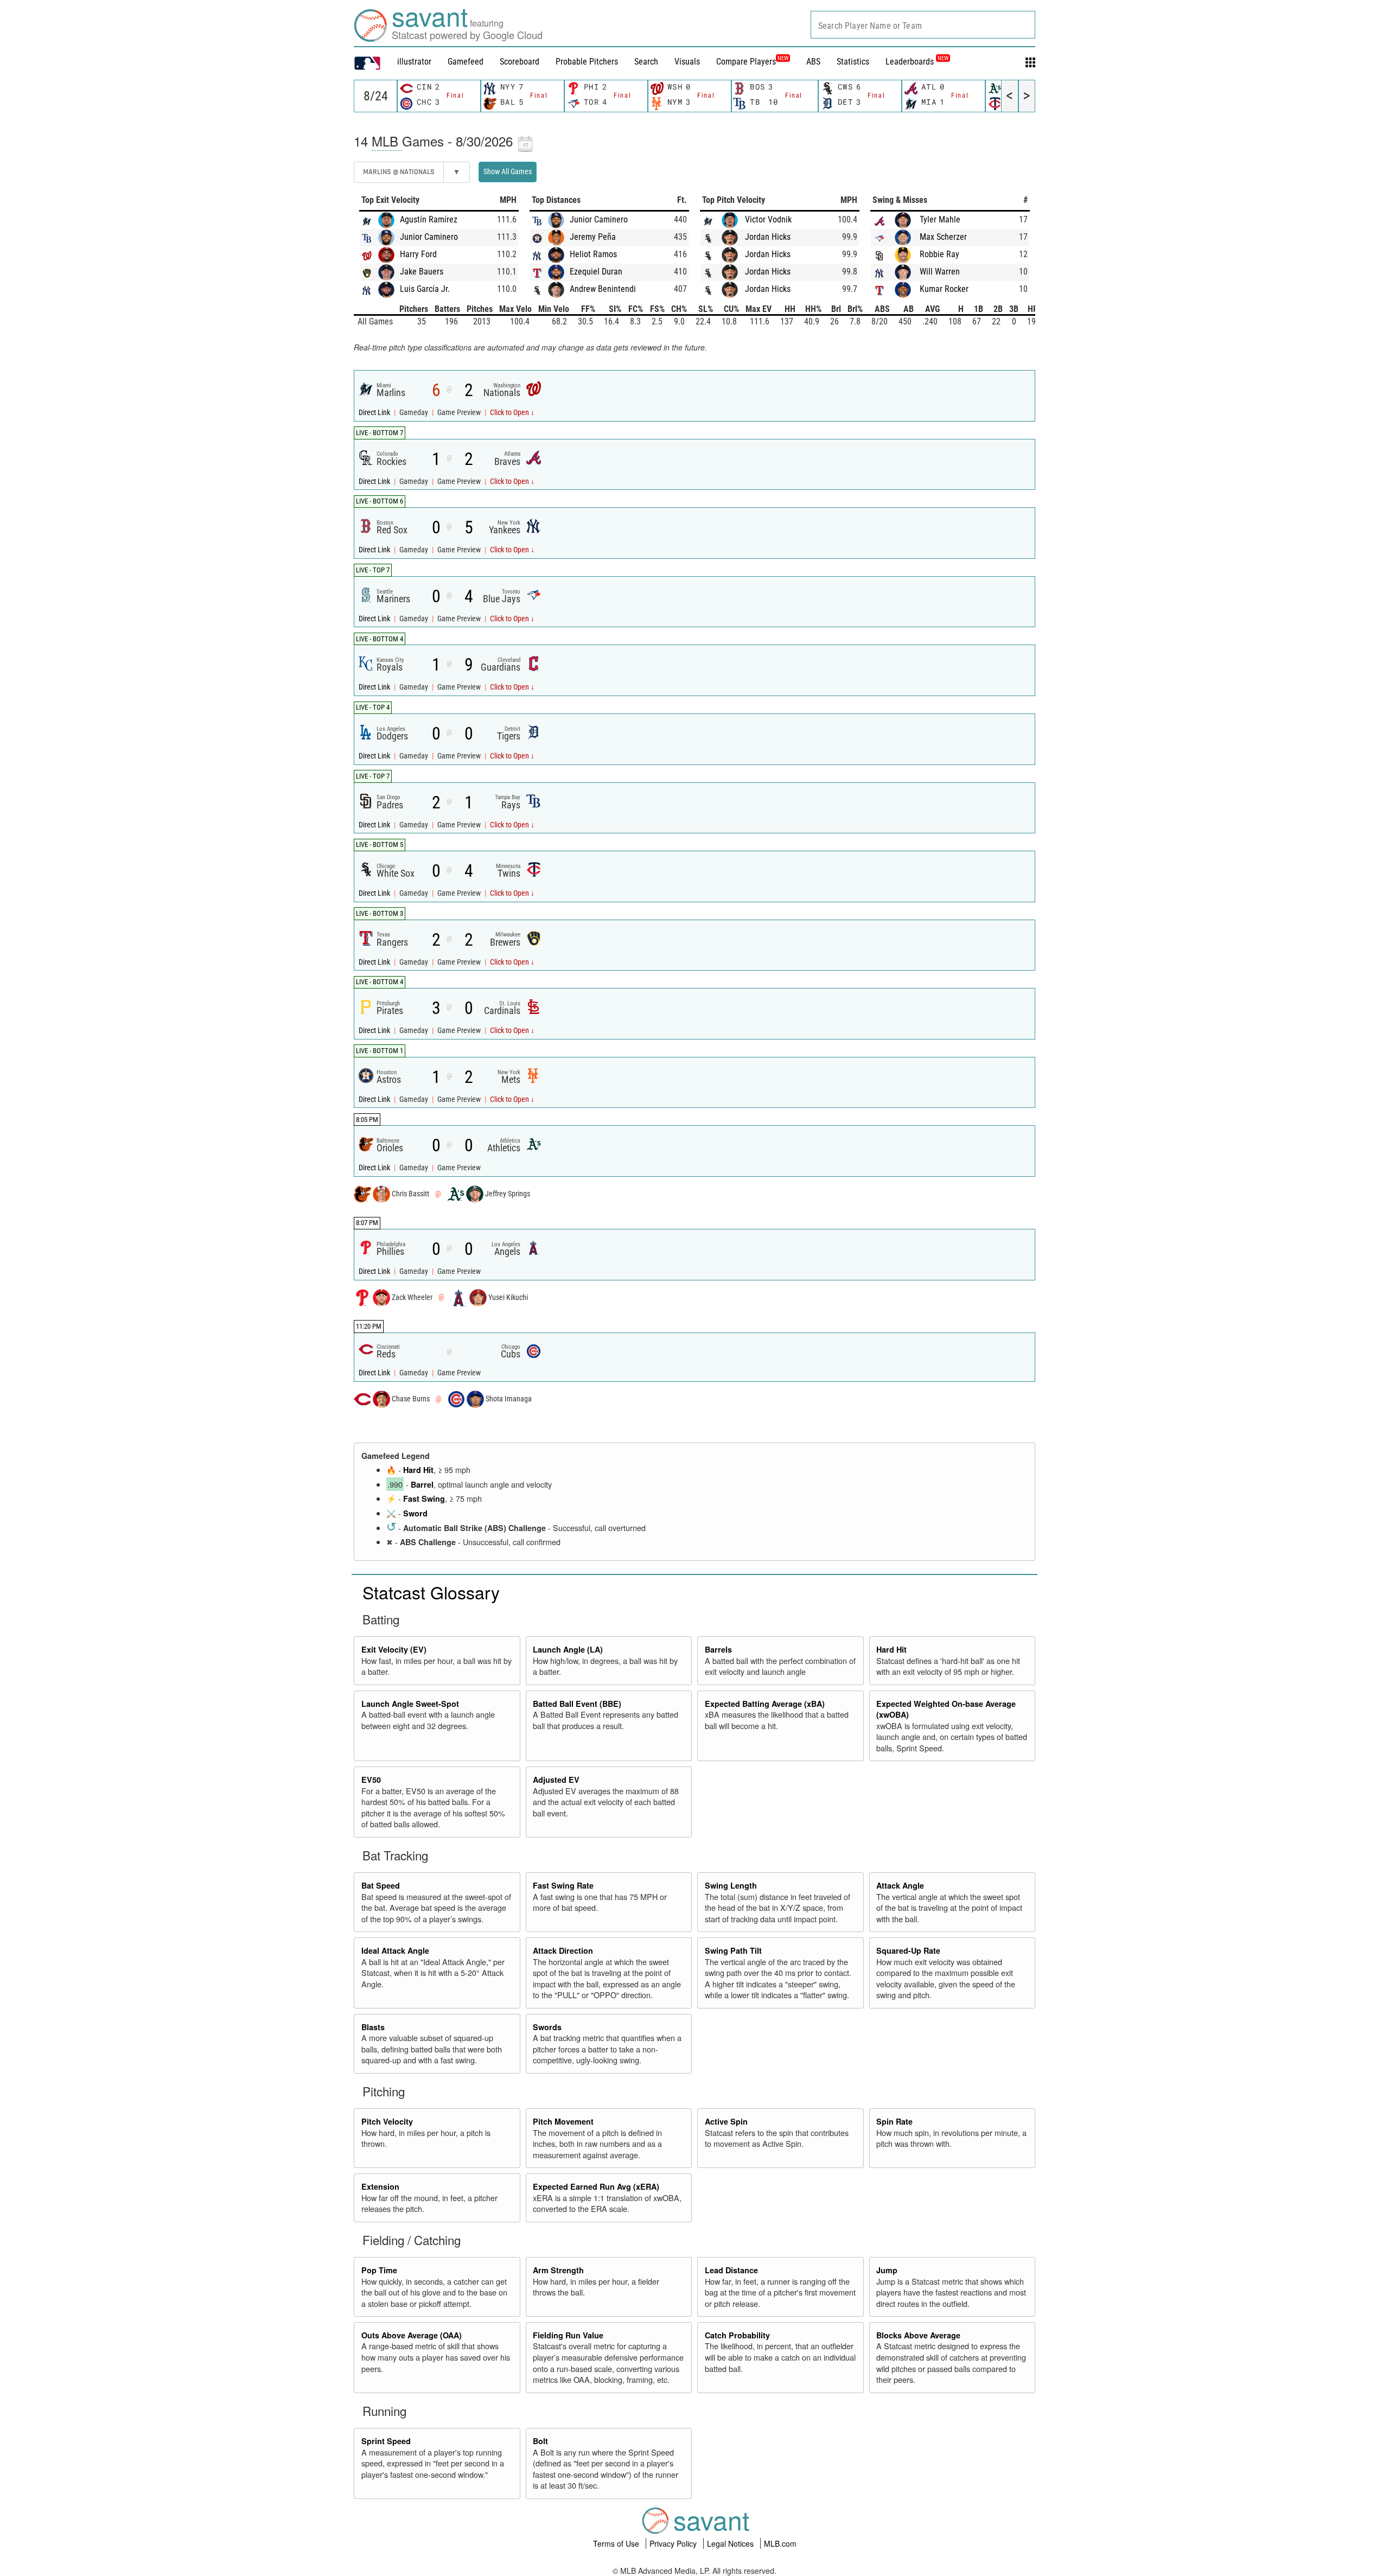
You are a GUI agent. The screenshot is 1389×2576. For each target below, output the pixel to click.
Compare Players (746, 62)
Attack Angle (900, 1885)
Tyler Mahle (940, 219)
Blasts (373, 2027)
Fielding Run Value (568, 2335)
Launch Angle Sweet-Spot (410, 1704)
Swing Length (731, 1885)
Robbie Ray (939, 254)
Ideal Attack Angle (395, 1950)
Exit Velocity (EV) (394, 1649)
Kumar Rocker (944, 289)
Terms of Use (617, 2543)
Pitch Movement (563, 2121)
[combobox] (923, 25)
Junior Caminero (429, 237)
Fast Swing (424, 1499)
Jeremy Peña (593, 237)
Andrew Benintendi (603, 289)
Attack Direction (563, 1950)
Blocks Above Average (918, 2335)
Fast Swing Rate (563, 1885)
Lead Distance (731, 2270)
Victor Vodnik (768, 219)
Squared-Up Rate (908, 1950)
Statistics (853, 62)
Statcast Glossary (431, 1592)
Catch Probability (737, 2335)
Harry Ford (418, 254)
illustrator (414, 62)
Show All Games (508, 171)
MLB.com (780, 2543)
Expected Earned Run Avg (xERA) (596, 2186)
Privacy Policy (674, 2543)
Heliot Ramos (593, 254)
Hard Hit (418, 1470)
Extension (380, 2186)
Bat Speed (381, 1885)
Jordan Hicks (768, 237)
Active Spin (726, 2121)
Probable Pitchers (587, 62)
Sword (415, 1513)
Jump (887, 2270)
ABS (813, 62)
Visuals (687, 62)
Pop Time (379, 2270)
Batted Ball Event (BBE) (577, 1704)
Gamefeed (466, 62)
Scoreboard (520, 62)
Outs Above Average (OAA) (412, 2335)
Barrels (718, 1649)
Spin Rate (894, 2121)
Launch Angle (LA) (568, 1649)
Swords (547, 2027)
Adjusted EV (556, 1780)
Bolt (540, 2441)
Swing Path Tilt (733, 1950)
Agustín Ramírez (429, 219)
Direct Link (375, 413)
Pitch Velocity (387, 2121)
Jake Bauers (422, 272)
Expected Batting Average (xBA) (765, 1704)
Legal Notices (731, 2543)
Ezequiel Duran (596, 272)
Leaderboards (917, 62)
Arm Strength (558, 2270)
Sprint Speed (386, 2441)
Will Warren (940, 272)
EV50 (371, 1780)
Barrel (422, 1484)
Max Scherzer (943, 237)
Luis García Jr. (425, 289)
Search (646, 62)
